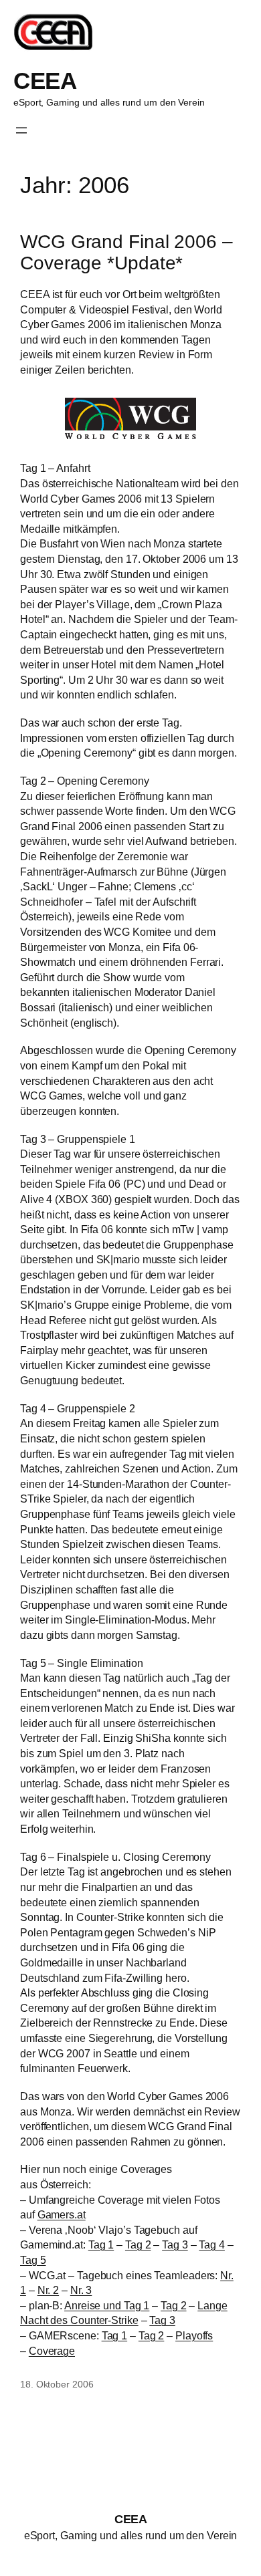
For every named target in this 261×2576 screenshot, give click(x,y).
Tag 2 (138, 2244)
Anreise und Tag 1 (107, 2305)
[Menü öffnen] (21, 130)
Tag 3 (175, 2244)
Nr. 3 (81, 2290)
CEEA (45, 81)
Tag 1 (101, 2244)
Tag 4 (212, 2244)
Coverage (52, 2351)
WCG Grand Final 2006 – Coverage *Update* (126, 252)
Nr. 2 (49, 2290)
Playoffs (194, 2335)
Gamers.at (62, 2214)
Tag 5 (33, 2260)
